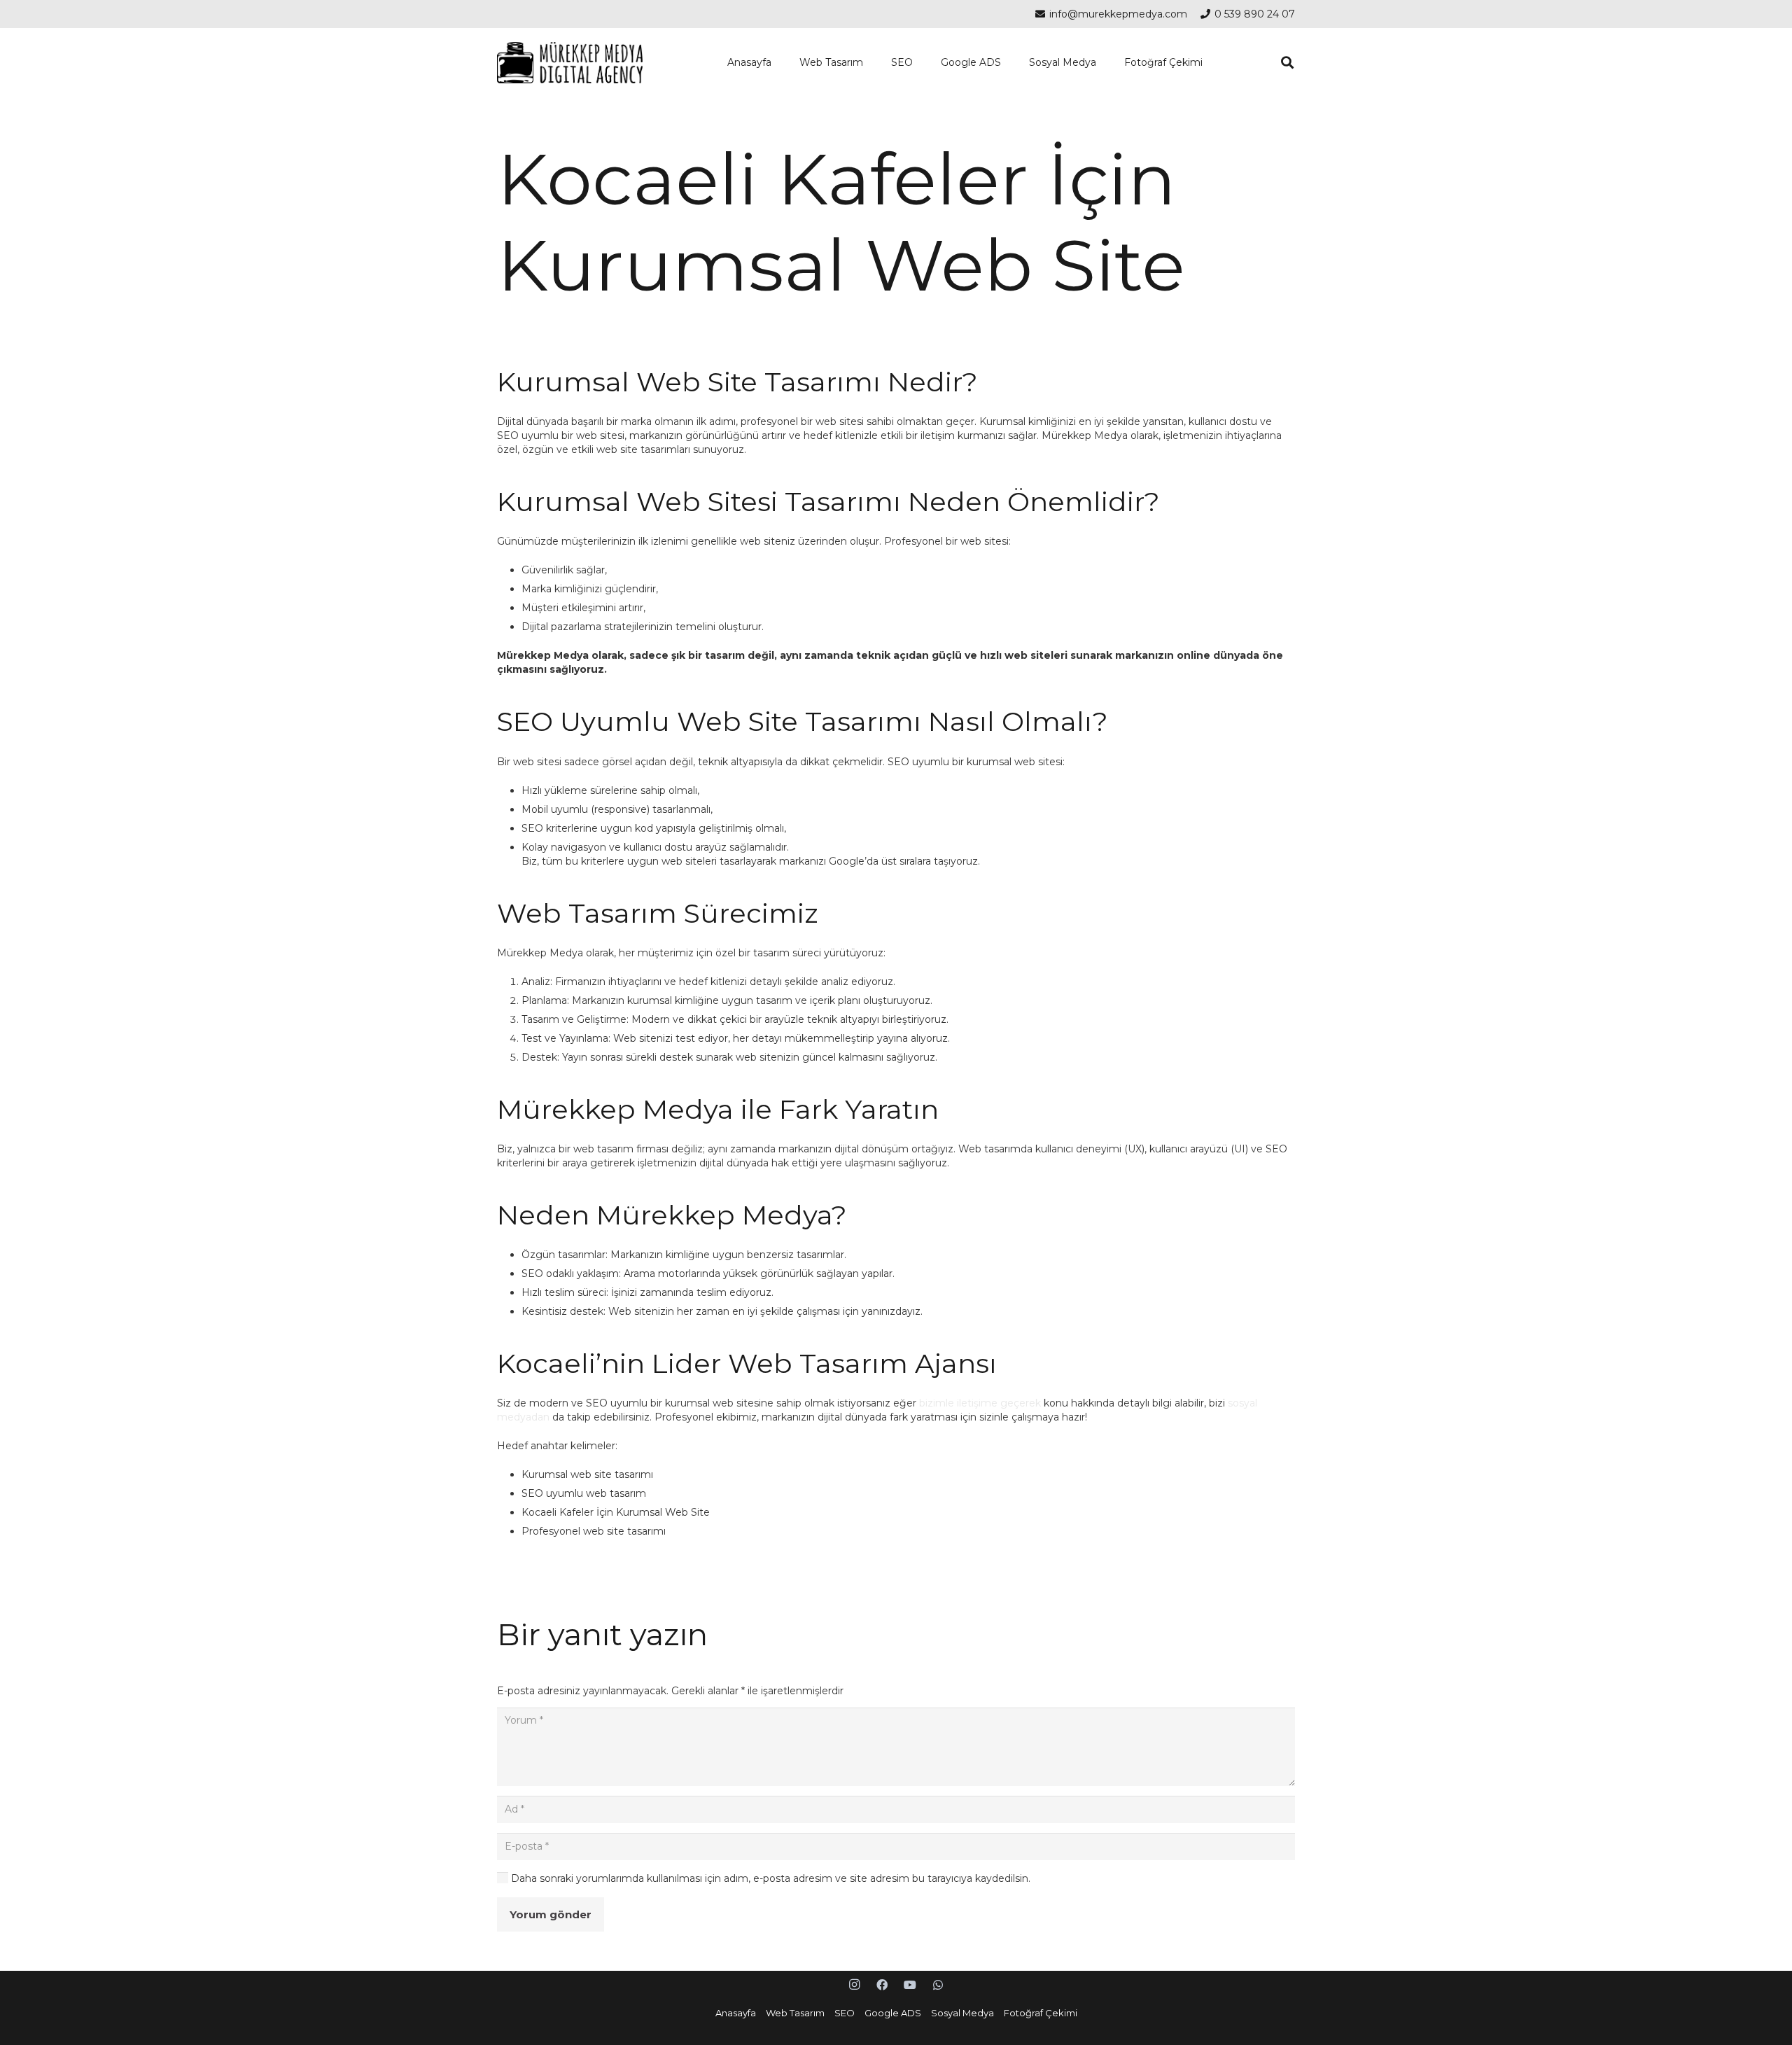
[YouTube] (910, 1985)
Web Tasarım (795, 2013)
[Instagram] (854, 1985)
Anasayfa (736, 2013)
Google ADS (893, 2013)
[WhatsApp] (938, 1985)
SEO (845, 2013)
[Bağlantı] (570, 63)
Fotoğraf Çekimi (1041, 2013)
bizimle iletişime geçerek (980, 1403)
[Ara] (1287, 63)
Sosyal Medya (962, 2013)
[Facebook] (882, 1985)
